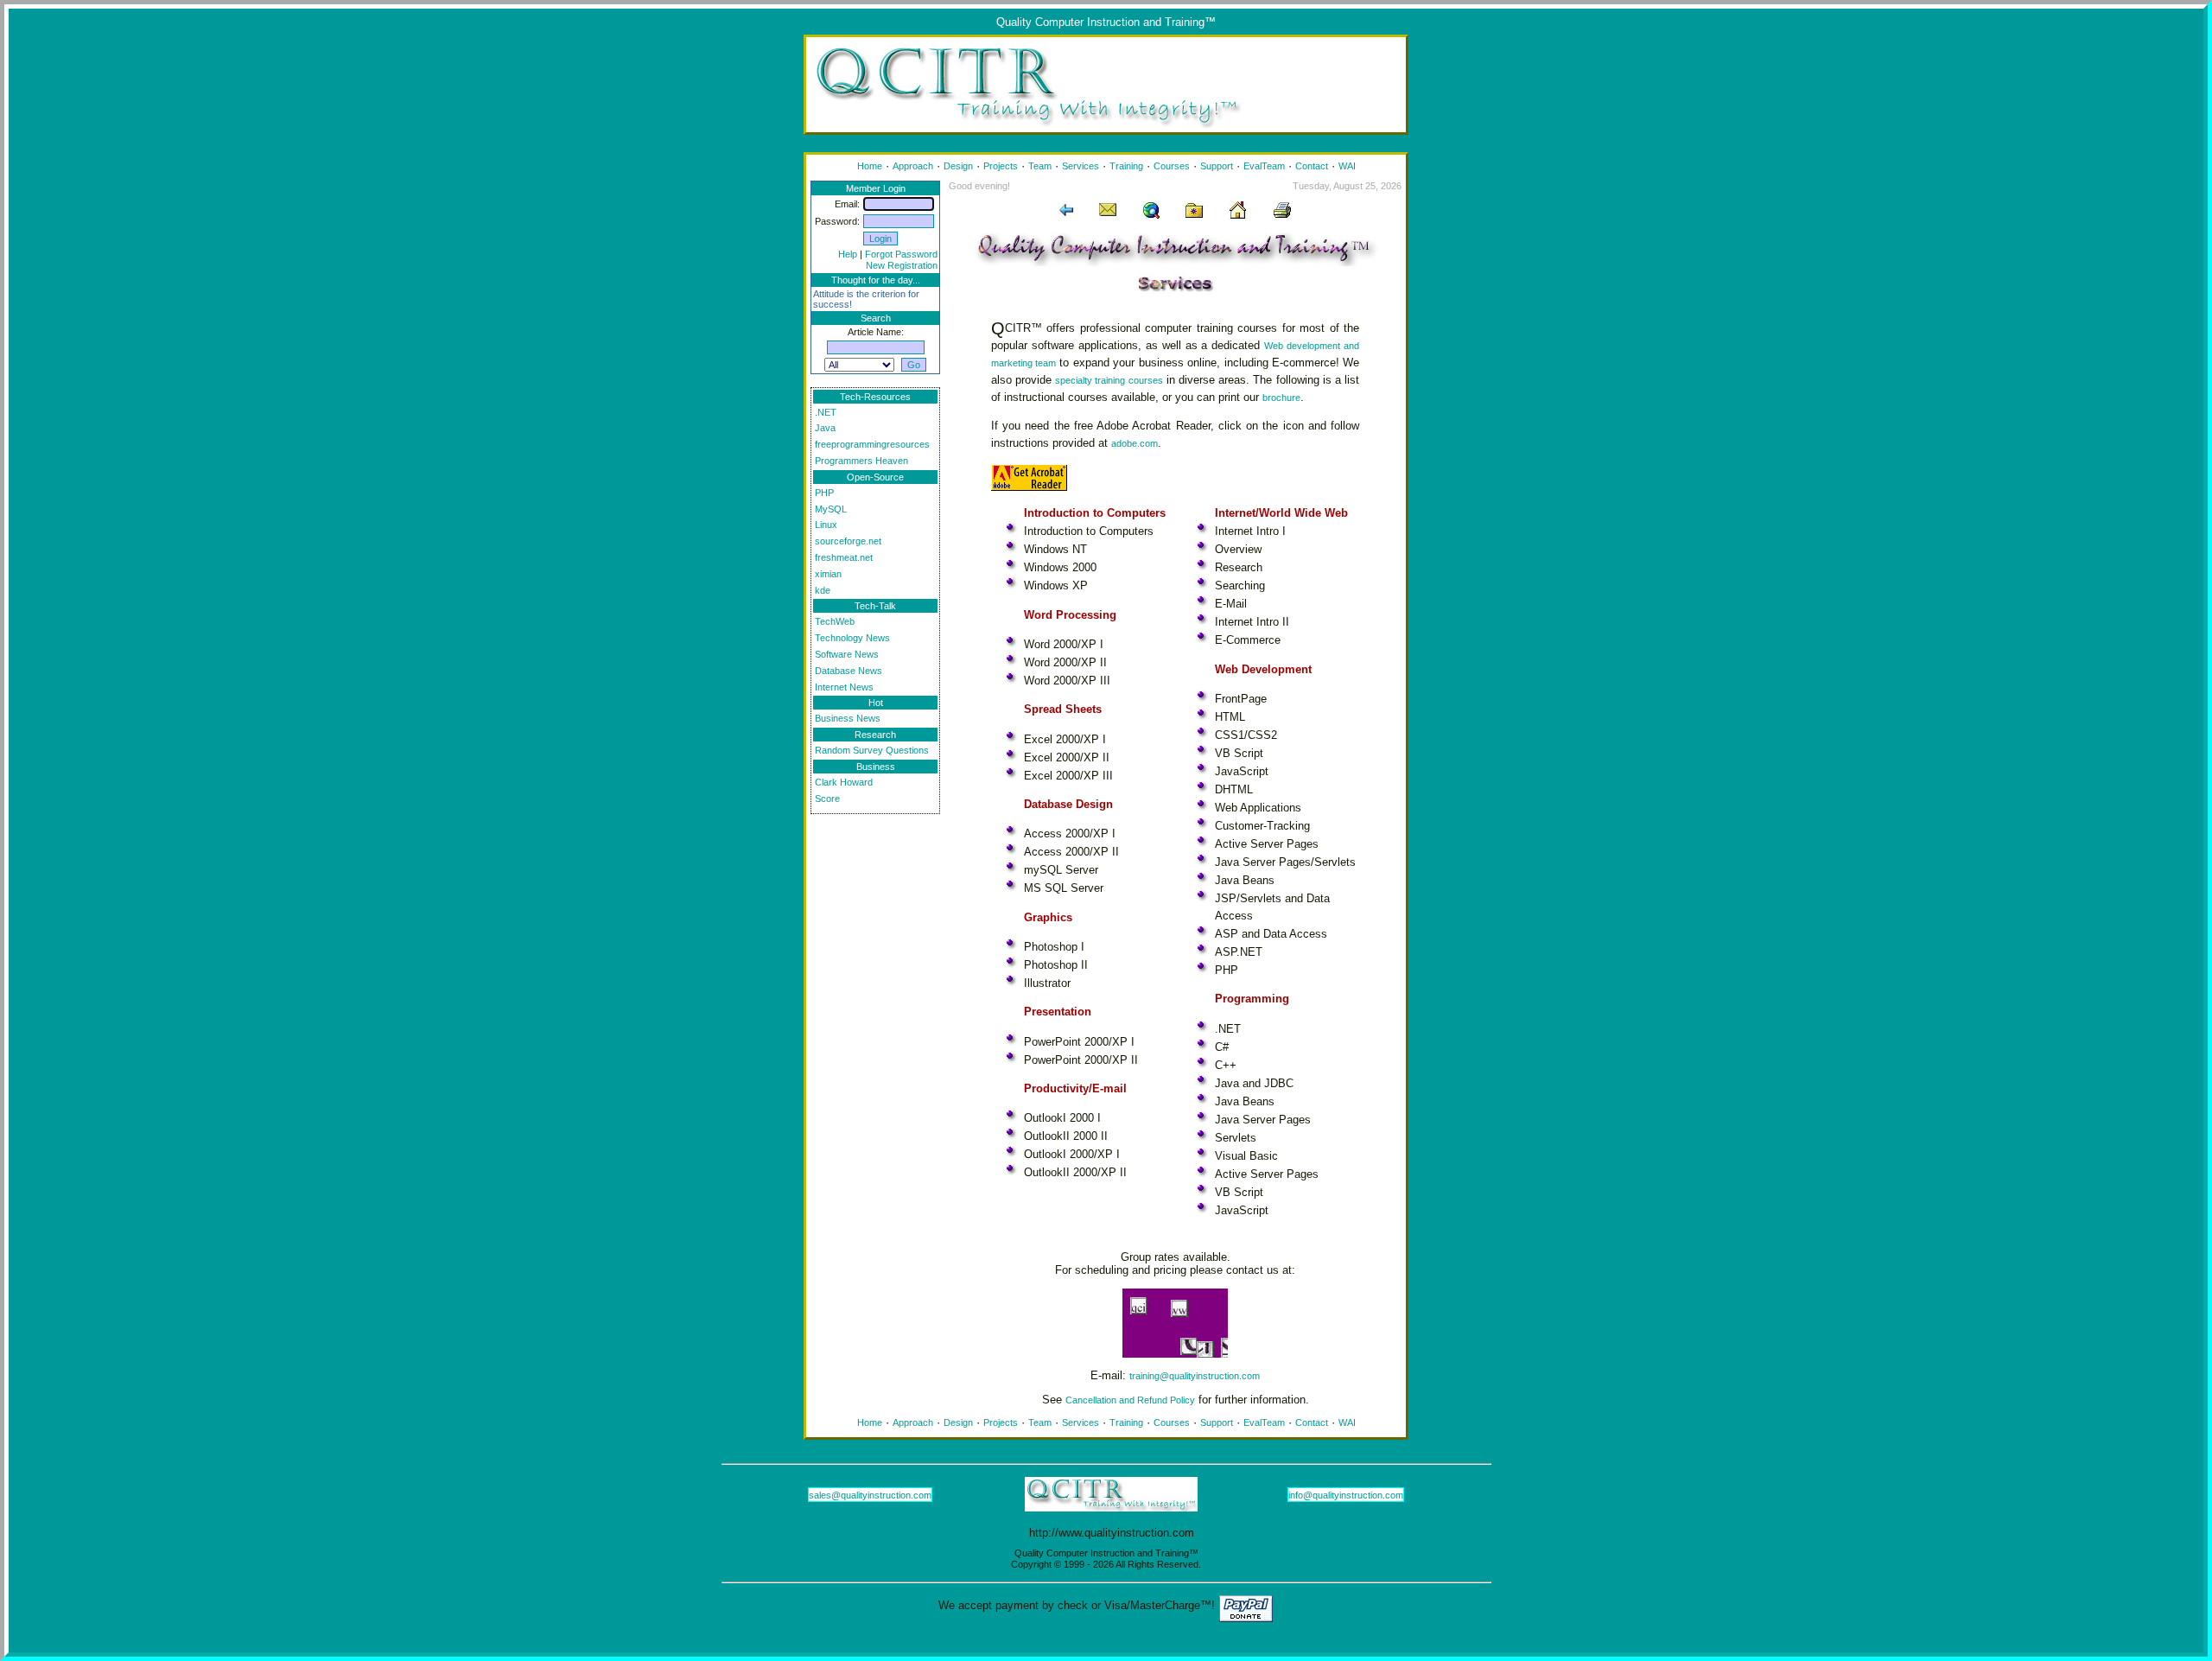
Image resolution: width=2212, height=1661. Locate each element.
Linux (826, 525)
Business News (848, 718)
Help (848, 254)
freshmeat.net (844, 557)
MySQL (831, 509)
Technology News (852, 638)
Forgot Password (901, 254)
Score (827, 799)
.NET (826, 412)
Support (1217, 166)
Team (1040, 166)
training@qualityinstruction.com (1195, 1376)
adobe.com (1135, 443)
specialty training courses (1109, 380)
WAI (1347, 166)
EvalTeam (1264, 166)
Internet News (844, 687)
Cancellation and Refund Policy (1130, 1400)
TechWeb (835, 621)
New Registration (902, 265)
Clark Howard (844, 782)
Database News (849, 671)
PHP (824, 493)
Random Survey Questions (872, 750)
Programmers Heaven (861, 461)
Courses (1172, 166)
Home (870, 166)
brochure (1281, 398)
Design (958, 166)
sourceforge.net (848, 541)
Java (825, 428)
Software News (847, 654)
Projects (1001, 166)
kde (823, 590)
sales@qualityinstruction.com (870, 1495)
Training (1126, 166)
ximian (828, 574)
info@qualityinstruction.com (1346, 1495)
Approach (913, 166)
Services (1081, 166)
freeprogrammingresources (872, 444)
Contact (1312, 166)
